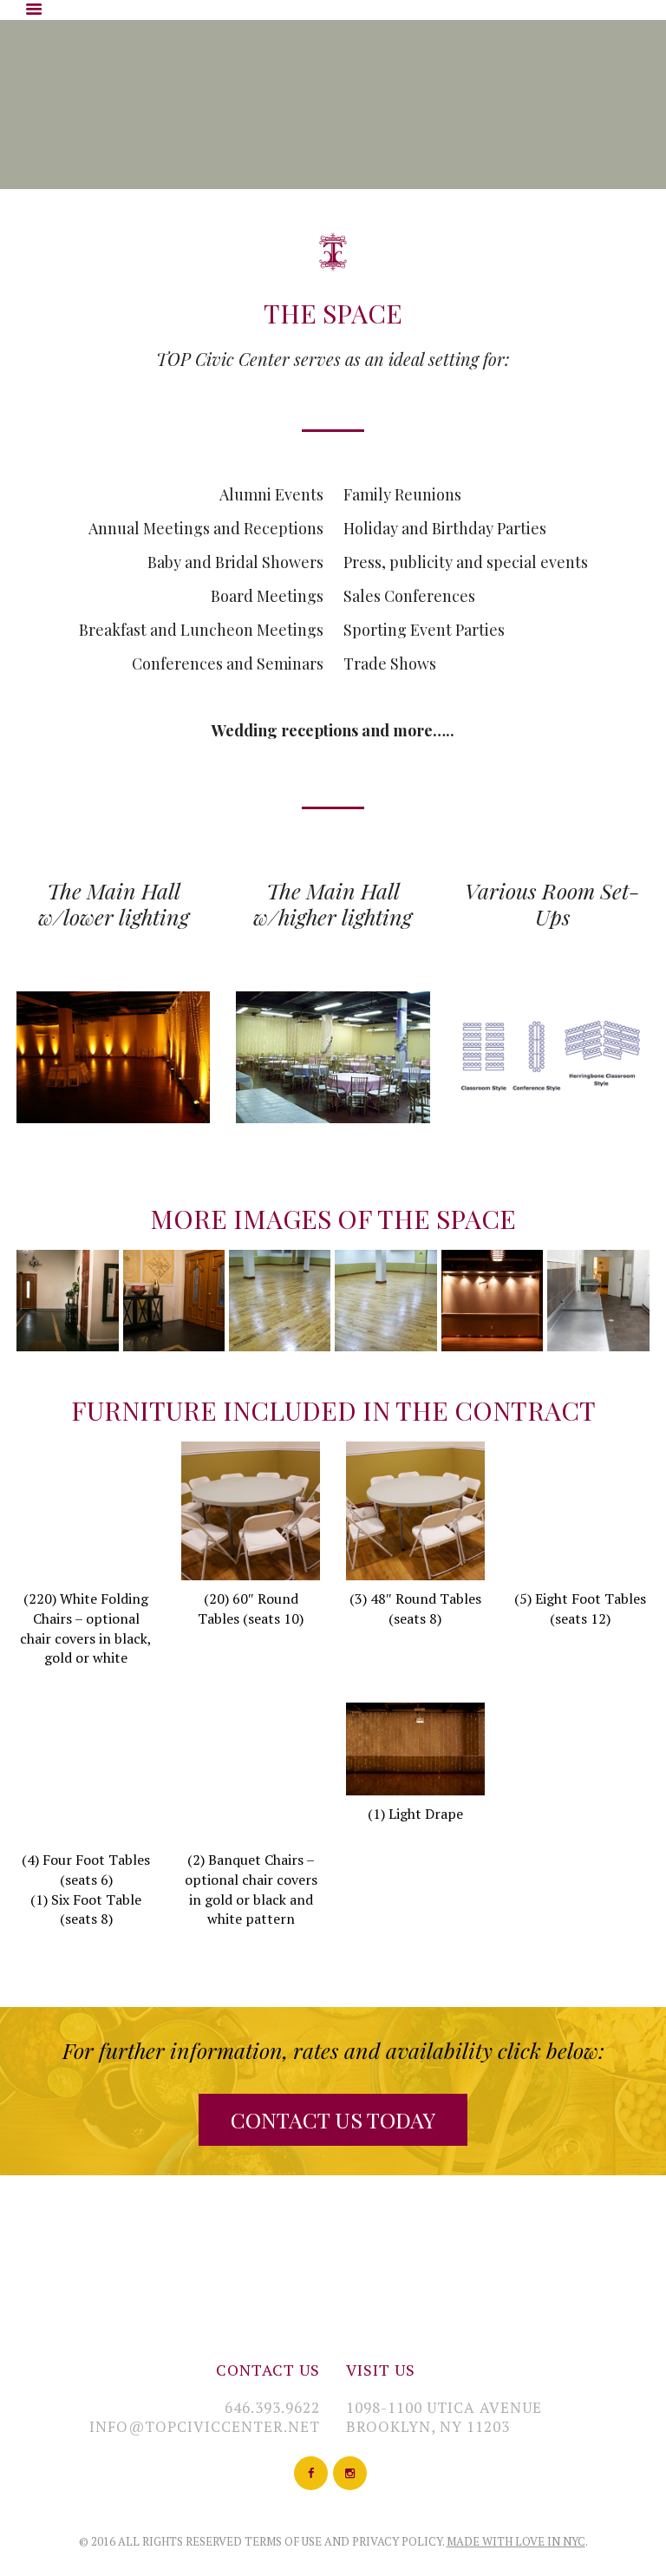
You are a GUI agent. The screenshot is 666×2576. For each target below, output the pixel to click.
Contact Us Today (333, 2119)
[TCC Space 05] (598, 1301)
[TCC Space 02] (280, 1301)
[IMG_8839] (492, 1301)
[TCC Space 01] (385, 1301)
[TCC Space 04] (67, 1301)
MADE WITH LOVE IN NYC (516, 2541)
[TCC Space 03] (174, 1301)
